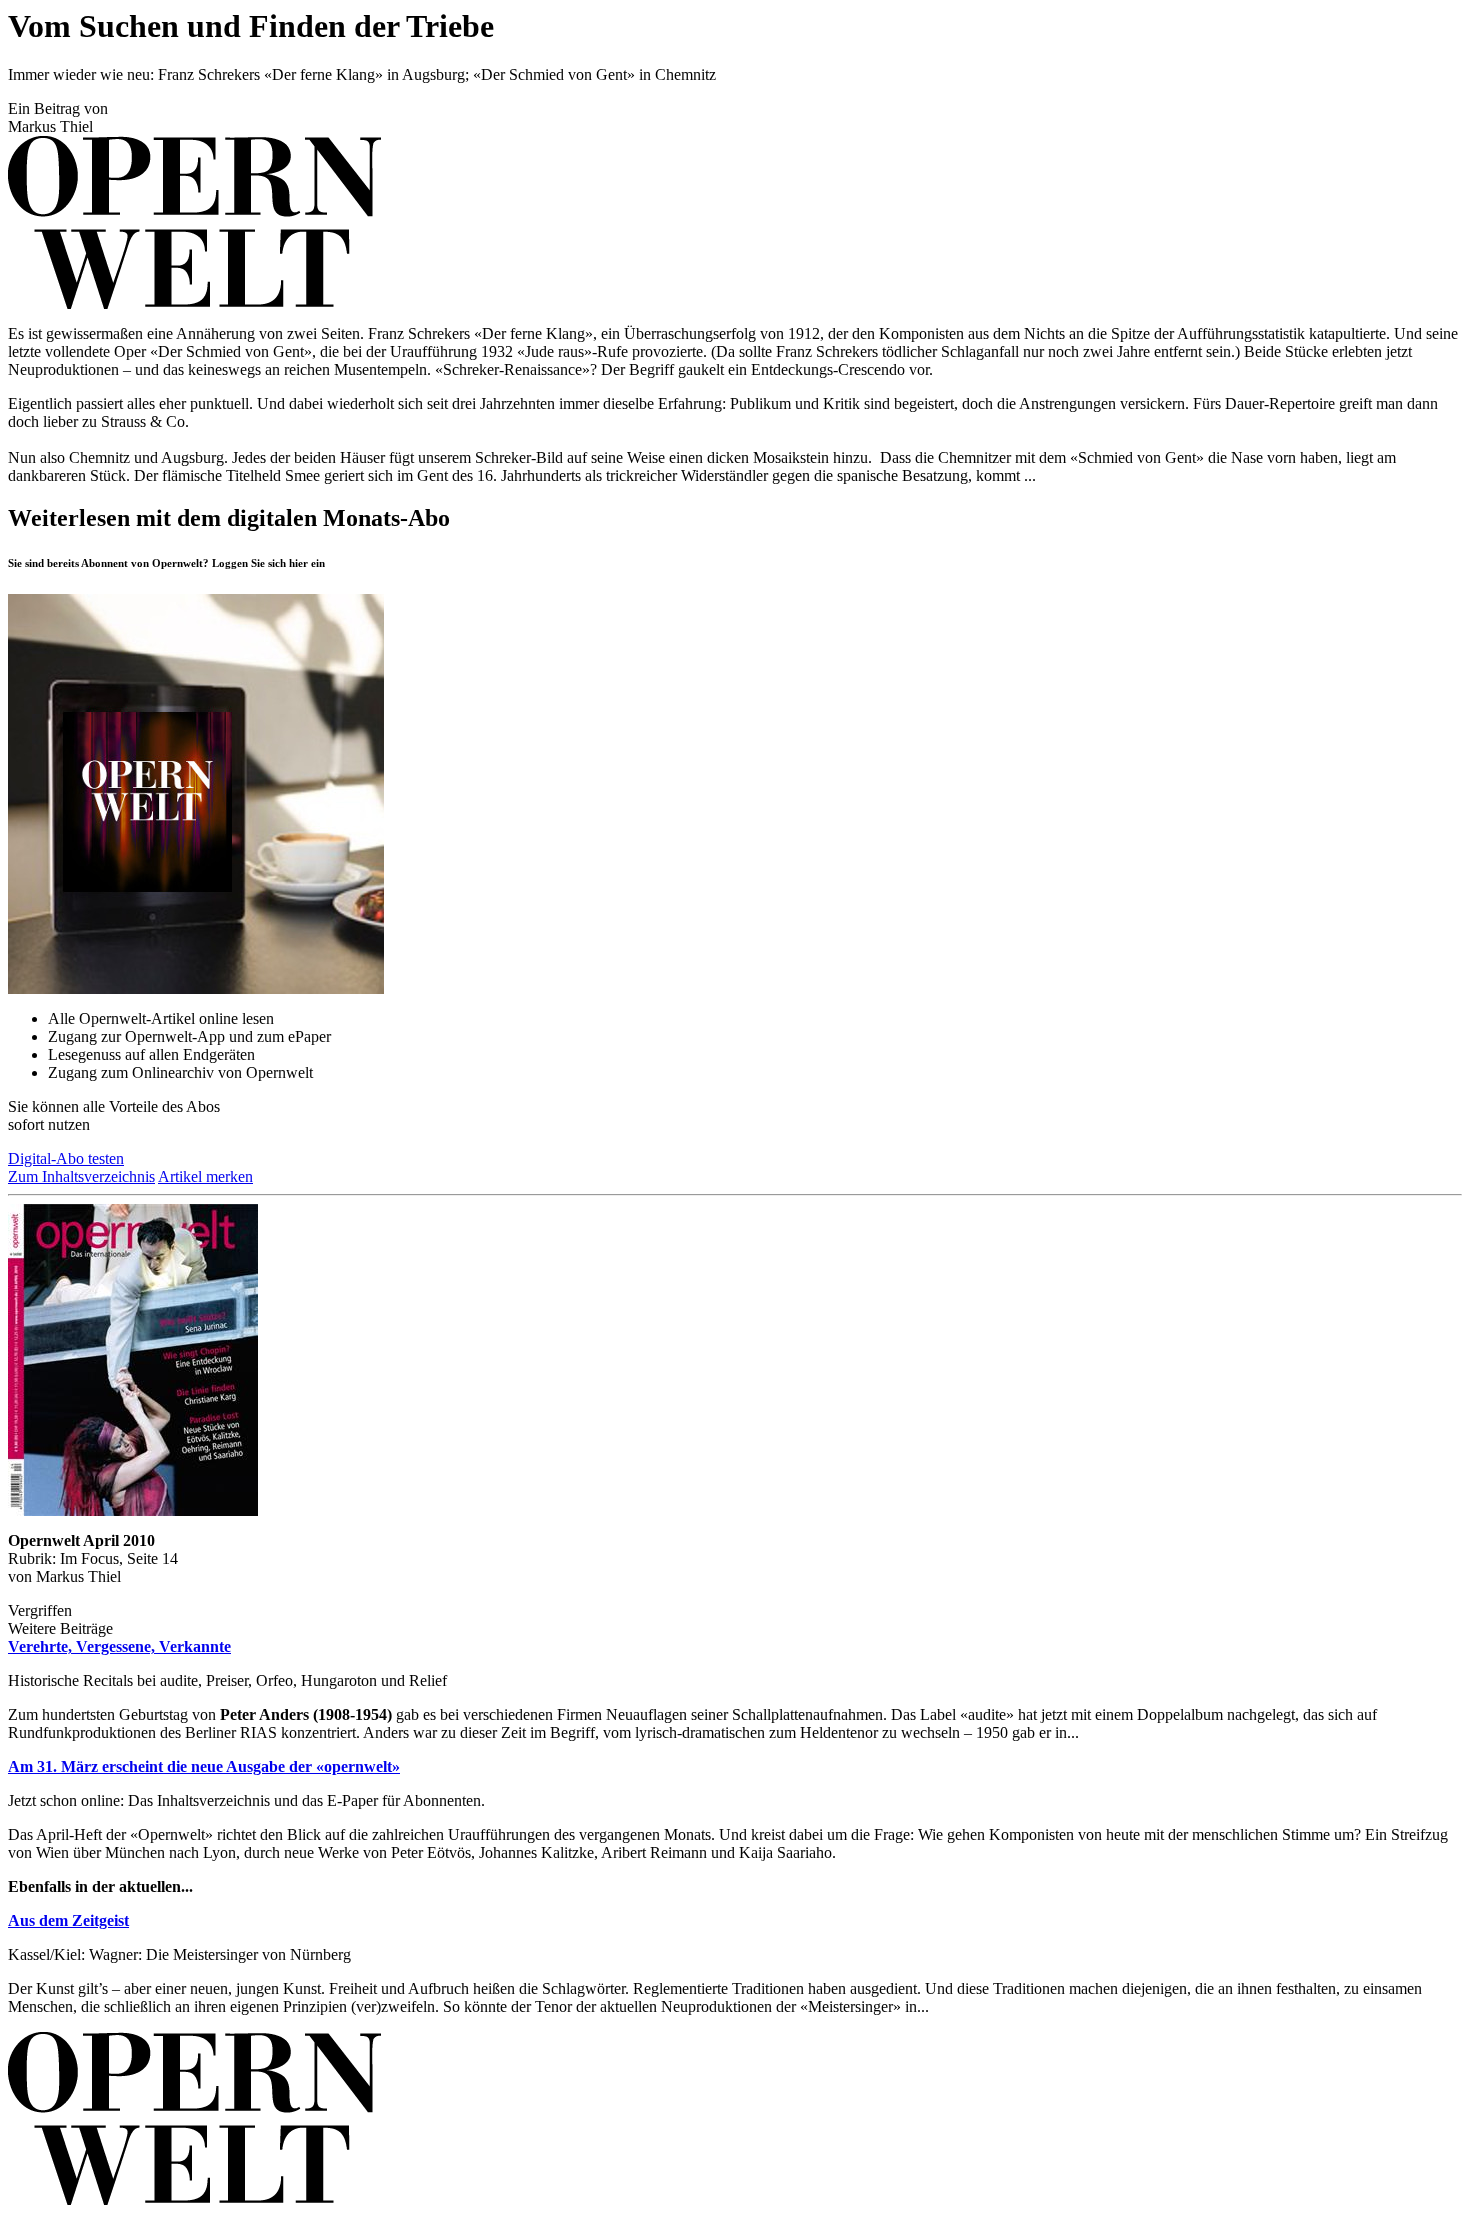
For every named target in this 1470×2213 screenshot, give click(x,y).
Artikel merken (205, 1176)
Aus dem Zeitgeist (68, 1920)
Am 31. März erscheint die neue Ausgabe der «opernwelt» (204, 1766)
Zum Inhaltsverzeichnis (81, 1176)
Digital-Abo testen (66, 1158)
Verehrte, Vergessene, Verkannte (119, 1646)
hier (298, 563)
